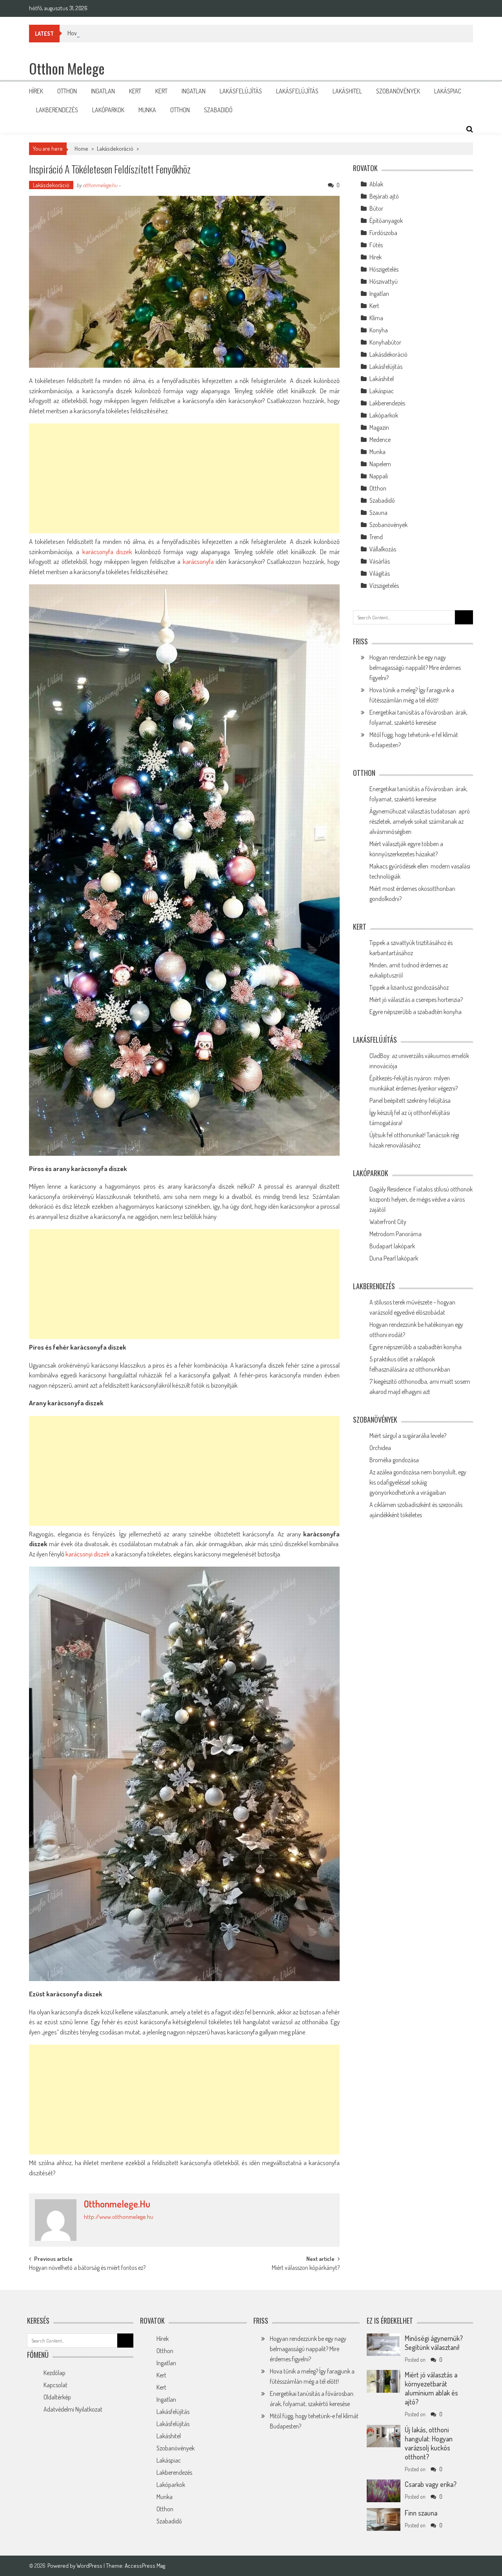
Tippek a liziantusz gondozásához (409, 987)
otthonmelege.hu (100, 185)
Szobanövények (398, 91)
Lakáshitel (347, 91)
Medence (380, 440)
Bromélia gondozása (394, 1460)
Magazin (379, 427)
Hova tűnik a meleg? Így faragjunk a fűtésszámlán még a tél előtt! (145, 33)
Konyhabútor (385, 342)
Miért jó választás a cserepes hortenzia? (416, 1000)
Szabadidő (218, 110)
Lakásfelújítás (241, 91)
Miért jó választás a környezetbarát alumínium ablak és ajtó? (431, 2388)
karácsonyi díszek (88, 1554)
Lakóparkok (108, 110)
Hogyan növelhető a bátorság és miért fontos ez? (87, 2268)
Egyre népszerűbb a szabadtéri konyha (416, 1012)
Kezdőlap (55, 2373)
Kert (135, 91)
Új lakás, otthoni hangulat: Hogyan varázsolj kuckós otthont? (429, 2443)
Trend (376, 537)
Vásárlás (380, 561)
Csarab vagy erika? (431, 2484)
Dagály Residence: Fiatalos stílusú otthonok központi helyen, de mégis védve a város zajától (421, 1199)
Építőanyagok (386, 221)
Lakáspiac (448, 91)
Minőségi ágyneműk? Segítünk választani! (434, 2343)
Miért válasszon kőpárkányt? (306, 2268)
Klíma (376, 318)
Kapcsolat (55, 2385)
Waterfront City (388, 1222)
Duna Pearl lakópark (394, 1258)
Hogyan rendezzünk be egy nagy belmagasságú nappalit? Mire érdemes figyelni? (415, 668)
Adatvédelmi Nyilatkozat (73, 2409)
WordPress (90, 2566)
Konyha (379, 330)
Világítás (380, 573)
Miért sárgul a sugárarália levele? (408, 1436)
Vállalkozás (383, 549)
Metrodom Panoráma (396, 1234)
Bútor (376, 208)
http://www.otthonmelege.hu (119, 2217)
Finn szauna (421, 2513)
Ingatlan (103, 91)
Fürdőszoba (383, 233)
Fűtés (376, 245)
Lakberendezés (57, 110)
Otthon (67, 91)
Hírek (36, 91)
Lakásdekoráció (115, 149)
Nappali (379, 476)
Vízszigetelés (384, 586)
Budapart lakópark (392, 1246)
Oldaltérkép (57, 2397)
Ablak (376, 184)
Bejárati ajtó (384, 196)
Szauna (378, 513)
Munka (147, 110)
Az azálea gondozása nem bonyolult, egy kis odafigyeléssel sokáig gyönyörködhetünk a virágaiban (418, 1482)
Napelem (380, 464)
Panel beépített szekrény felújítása (410, 1100)
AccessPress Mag (145, 2566)
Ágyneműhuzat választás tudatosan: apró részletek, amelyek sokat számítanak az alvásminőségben (420, 821)
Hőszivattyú (384, 281)
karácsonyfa (198, 561)
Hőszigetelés (384, 269)
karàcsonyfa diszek (107, 552)
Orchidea (380, 1448)
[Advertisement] (184, 478)
